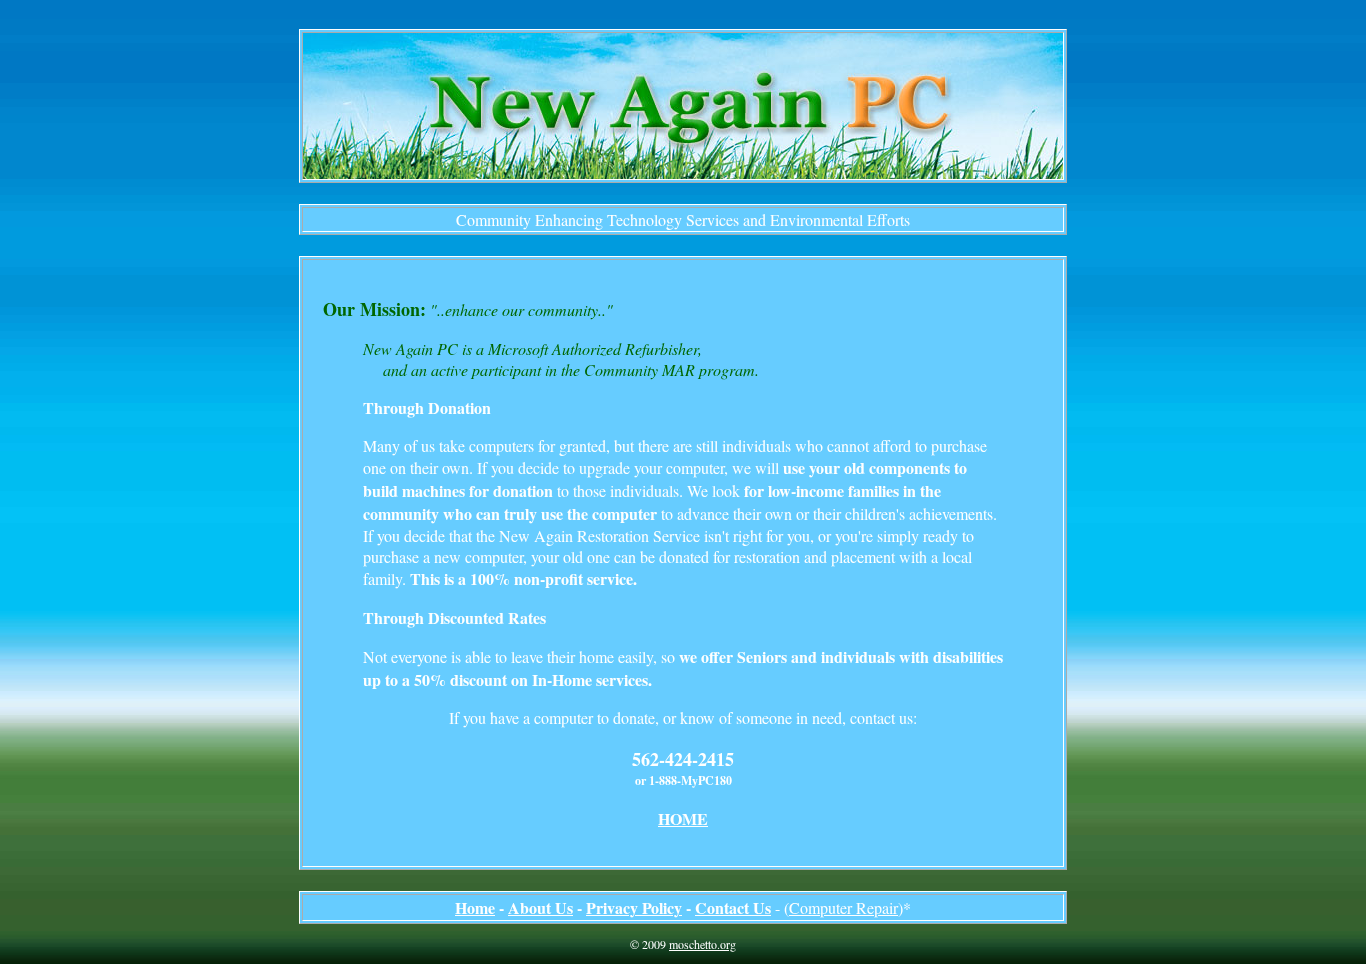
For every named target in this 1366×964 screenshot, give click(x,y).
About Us (540, 907)
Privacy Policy (634, 907)
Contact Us (733, 907)
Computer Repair (843, 907)
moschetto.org (702, 944)
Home (475, 907)
